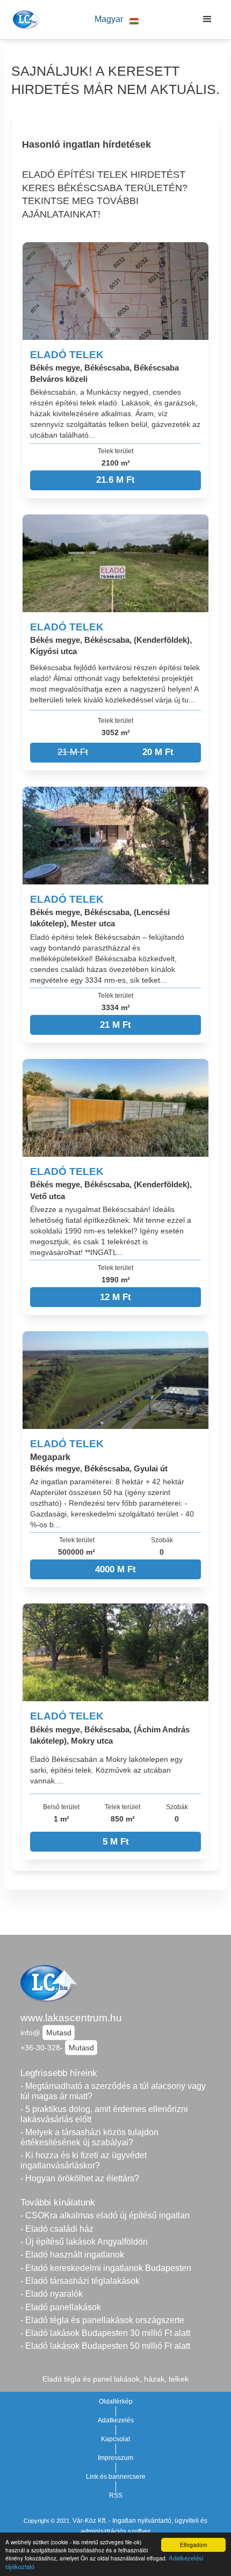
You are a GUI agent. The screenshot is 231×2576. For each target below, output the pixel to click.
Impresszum (115, 2458)
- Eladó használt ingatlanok (72, 2255)
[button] (117, 20)
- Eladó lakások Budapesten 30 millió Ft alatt (105, 2333)
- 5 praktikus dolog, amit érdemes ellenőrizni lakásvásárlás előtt (104, 2114)
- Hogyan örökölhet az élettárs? (80, 2178)
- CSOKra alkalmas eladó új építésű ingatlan (105, 2215)
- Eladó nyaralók (52, 2294)
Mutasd (59, 2033)
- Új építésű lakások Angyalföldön (84, 2242)
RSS (116, 2495)
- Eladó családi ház (57, 2229)
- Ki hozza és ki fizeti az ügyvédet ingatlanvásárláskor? (84, 2160)
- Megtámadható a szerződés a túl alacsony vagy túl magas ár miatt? (113, 2091)
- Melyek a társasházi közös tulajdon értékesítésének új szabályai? (89, 2137)
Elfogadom (193, 2545)
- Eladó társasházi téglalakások (80, 2281)
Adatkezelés (116, 2420)
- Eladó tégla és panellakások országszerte (102, 2320)
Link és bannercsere (116, 2477)
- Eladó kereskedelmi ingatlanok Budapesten (106, 2268)
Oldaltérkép (116, 2401)
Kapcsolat (115, 2439)
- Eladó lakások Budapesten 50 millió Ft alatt (105, 2346)
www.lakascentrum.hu (71, 2018)
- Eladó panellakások (61, 2307)
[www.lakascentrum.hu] (25, 19)
